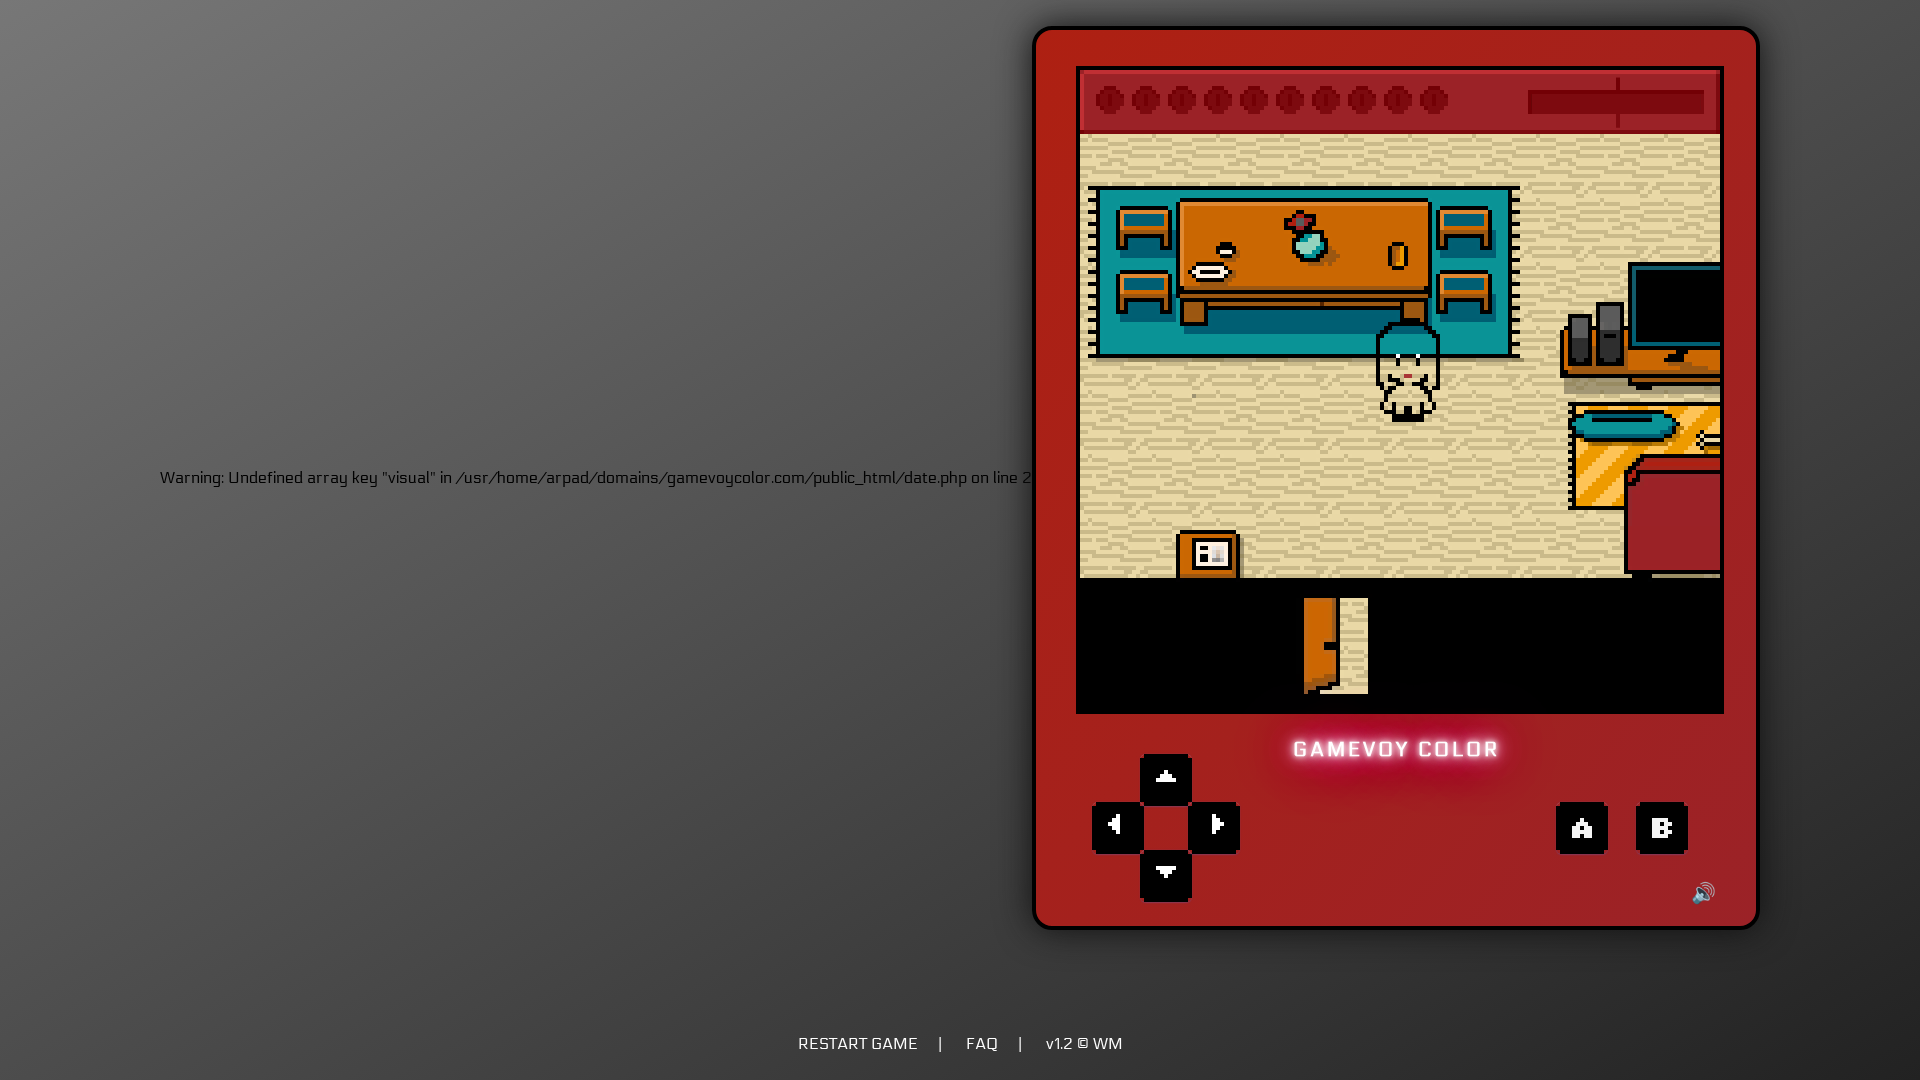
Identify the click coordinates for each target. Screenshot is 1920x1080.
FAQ (982, 1043)
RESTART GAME (858, 1043)
